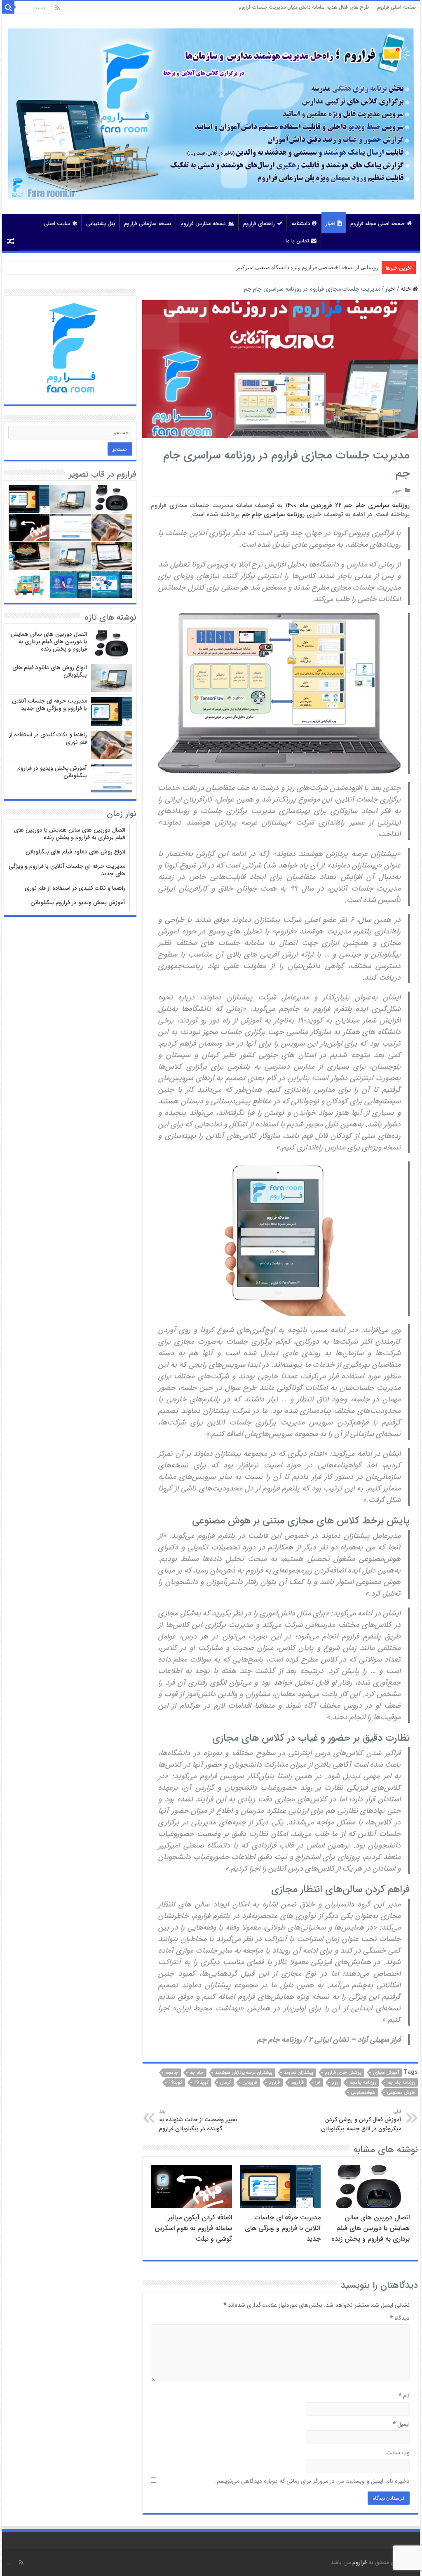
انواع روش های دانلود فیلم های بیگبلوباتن (50, 671)
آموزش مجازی (386, 2073)
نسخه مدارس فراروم (203, 224)
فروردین (250, 2083)
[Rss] (57, 8)
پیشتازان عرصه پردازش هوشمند (244, 2073)
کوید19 (175, 2083)
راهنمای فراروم (259, 224)
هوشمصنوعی (363, 2093)
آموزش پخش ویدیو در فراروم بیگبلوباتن (52, 772)
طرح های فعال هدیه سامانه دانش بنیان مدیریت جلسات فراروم (304, 7)
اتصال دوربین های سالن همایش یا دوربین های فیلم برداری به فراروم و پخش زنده (370, 2228)
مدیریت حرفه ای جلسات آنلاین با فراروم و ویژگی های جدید (283, 2228)
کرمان (225, 2083)
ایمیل (401, 2424)
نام (404, 2396)
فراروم (274, 2083)
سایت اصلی (57, 224)
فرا (318, 2083)
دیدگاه (400, 2318)
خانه (407, 289)
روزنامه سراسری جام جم (273, 514)
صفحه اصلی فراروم (396, 7)
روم (335, 2083)
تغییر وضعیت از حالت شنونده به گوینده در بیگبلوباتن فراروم (198, 2120)
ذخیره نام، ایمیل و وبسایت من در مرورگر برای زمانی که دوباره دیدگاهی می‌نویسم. (312, 2481)
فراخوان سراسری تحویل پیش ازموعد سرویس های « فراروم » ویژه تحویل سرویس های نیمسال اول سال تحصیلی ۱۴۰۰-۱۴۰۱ (240, 267)
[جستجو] (8, 7)
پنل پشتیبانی (101, 224)
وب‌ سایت (398, 2453)
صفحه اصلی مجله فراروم (377, 224)
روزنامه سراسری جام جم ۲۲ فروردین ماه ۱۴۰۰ (347, 505)
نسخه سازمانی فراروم (148, 224)
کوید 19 (201, 2083)
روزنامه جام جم (401, 2083)
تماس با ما (297, 241)
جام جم (197, 2073)
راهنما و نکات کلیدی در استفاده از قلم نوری (48, 738)
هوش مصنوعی (401, 2093)
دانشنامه (301, 224)
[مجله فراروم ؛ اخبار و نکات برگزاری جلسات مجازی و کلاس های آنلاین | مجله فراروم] (211, 113)
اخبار (331, 224)
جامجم (172, 2073)
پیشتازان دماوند (299, 2073)
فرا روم (298, 2083)
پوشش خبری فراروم (343, 2073)
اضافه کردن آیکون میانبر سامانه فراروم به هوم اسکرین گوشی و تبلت (193, 2228)
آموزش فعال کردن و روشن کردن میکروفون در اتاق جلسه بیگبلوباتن (361, 2120)
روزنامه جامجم (363, 2083)
